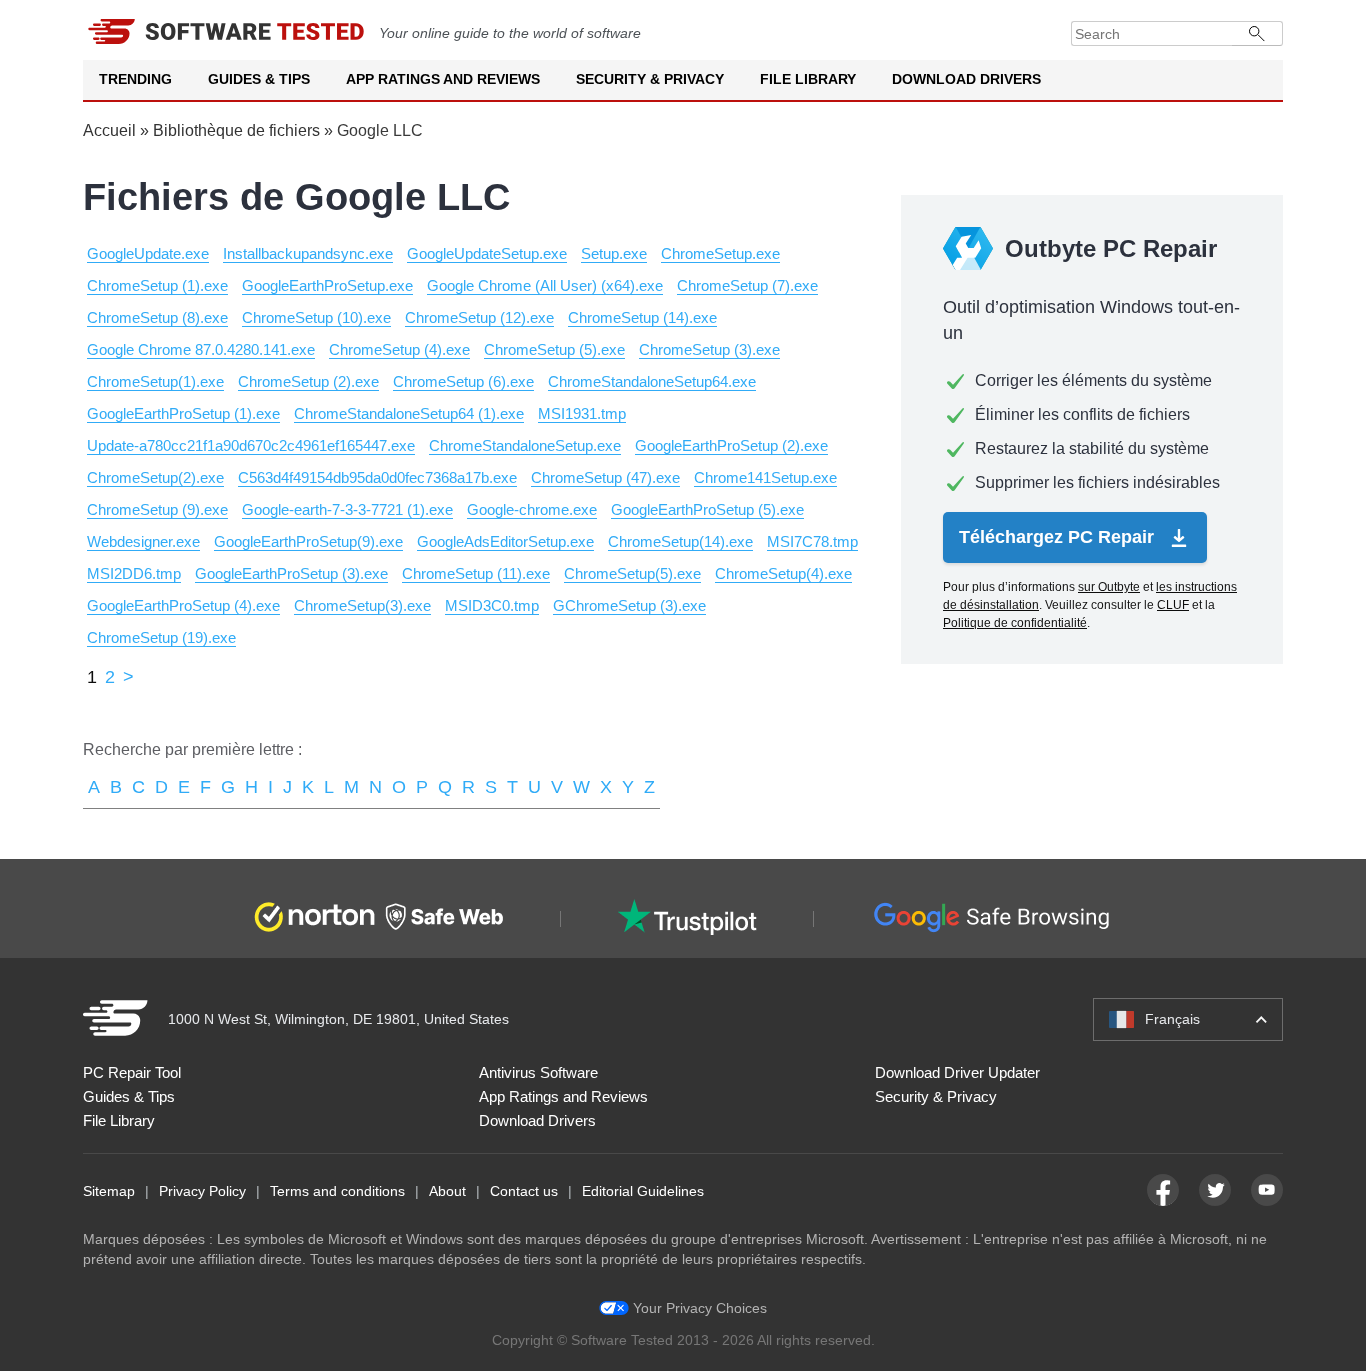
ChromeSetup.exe (720, 253)
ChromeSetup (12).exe (479, 317)
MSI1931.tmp (582, 413)
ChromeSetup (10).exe (316, 317)
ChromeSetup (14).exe (642, 317)
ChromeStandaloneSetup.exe (525, 445)
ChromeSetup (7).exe (747, 285)
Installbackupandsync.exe (308, 253)
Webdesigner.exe (143, 541)
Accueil (109, 130)
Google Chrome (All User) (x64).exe (545, 285)
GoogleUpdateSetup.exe (487, 253)
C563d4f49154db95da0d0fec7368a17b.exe (377, 477)
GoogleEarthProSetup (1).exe (183, 413)
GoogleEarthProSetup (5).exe (707, 509)
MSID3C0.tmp (492, 605)
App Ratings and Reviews (443, 79)
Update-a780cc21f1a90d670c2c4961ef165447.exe (251, 445)
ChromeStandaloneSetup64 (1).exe (409, 413)
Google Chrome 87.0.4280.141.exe (201, 349)
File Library (808, 79)
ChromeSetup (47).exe (605, 477)
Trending (135, 79)
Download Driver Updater (957, 1072)
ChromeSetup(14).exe (680, 541)
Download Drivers (966, 79)
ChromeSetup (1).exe (157, 285)
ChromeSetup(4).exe (783, 573)
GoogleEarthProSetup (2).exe (731, 445)
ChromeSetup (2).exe (308, 381)
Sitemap (109, 1191)
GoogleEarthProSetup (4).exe (183, 605)
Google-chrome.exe (532, 509)
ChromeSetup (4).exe (399, 349)
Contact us (524, 1191)
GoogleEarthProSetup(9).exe (308, 541)
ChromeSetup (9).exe (157, 509)
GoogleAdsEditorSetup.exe (505, 541)
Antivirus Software (538, 1072)
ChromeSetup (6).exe (463, 381)
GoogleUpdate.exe (148, 253)
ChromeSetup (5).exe (554, 349)
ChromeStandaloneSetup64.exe (652, 381)
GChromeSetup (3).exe (629, 605)
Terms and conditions (337, 1191)
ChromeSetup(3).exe (362, 605)
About (447, 1191)
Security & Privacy (650, 79)
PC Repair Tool (132, 1072)
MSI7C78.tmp (812, 541)
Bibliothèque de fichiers (236, 130)
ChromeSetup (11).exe (476, 573)
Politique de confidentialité (1015, 623)
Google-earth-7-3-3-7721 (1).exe (347, 509)
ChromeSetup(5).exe (632, 573)
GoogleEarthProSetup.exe (327, 285)
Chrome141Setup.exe (765, 477)
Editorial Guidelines (643, 1191)
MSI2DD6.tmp (134, 573)
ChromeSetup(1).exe (155, 381)
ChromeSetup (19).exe (161, 637)
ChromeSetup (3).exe (709, 349)
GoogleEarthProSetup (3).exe (291, 573)
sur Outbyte (1109, 587)
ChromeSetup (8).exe (157, 317)
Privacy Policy (202, 1191)
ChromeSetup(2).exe (155, 477)
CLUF (1173, 605)
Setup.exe (614, 253)
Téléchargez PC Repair (1059, 537)
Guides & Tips (259, 79)
